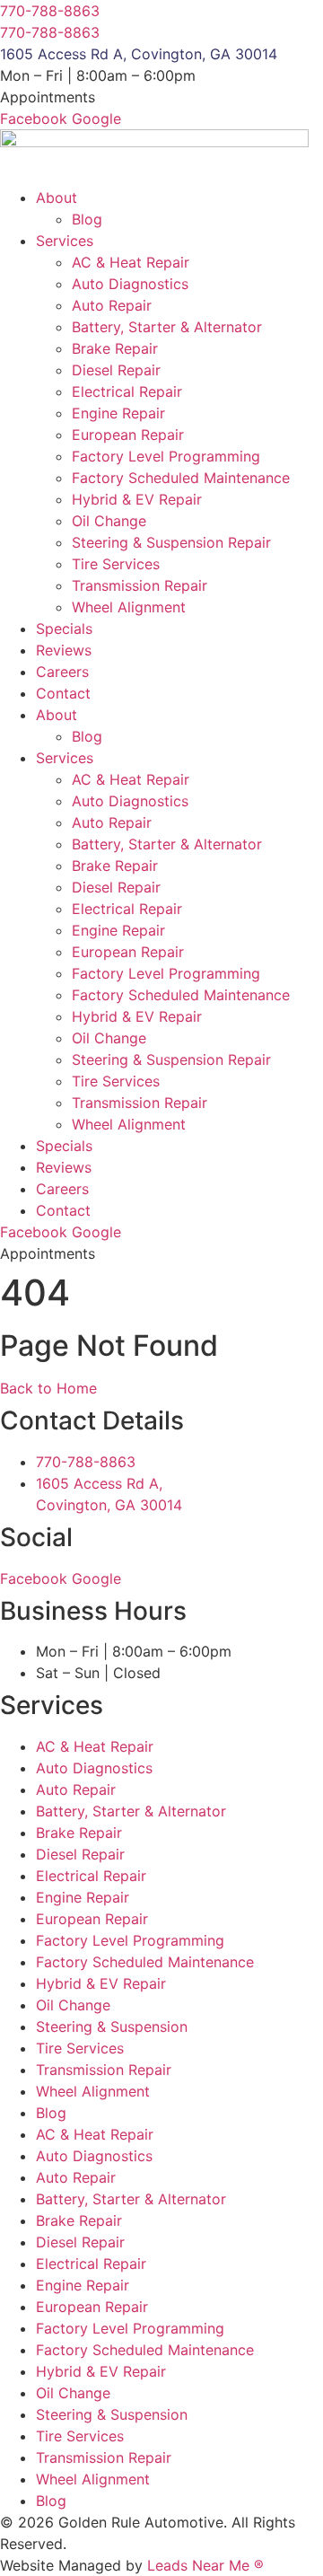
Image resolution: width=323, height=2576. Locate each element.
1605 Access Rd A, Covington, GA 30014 (139, 54)
